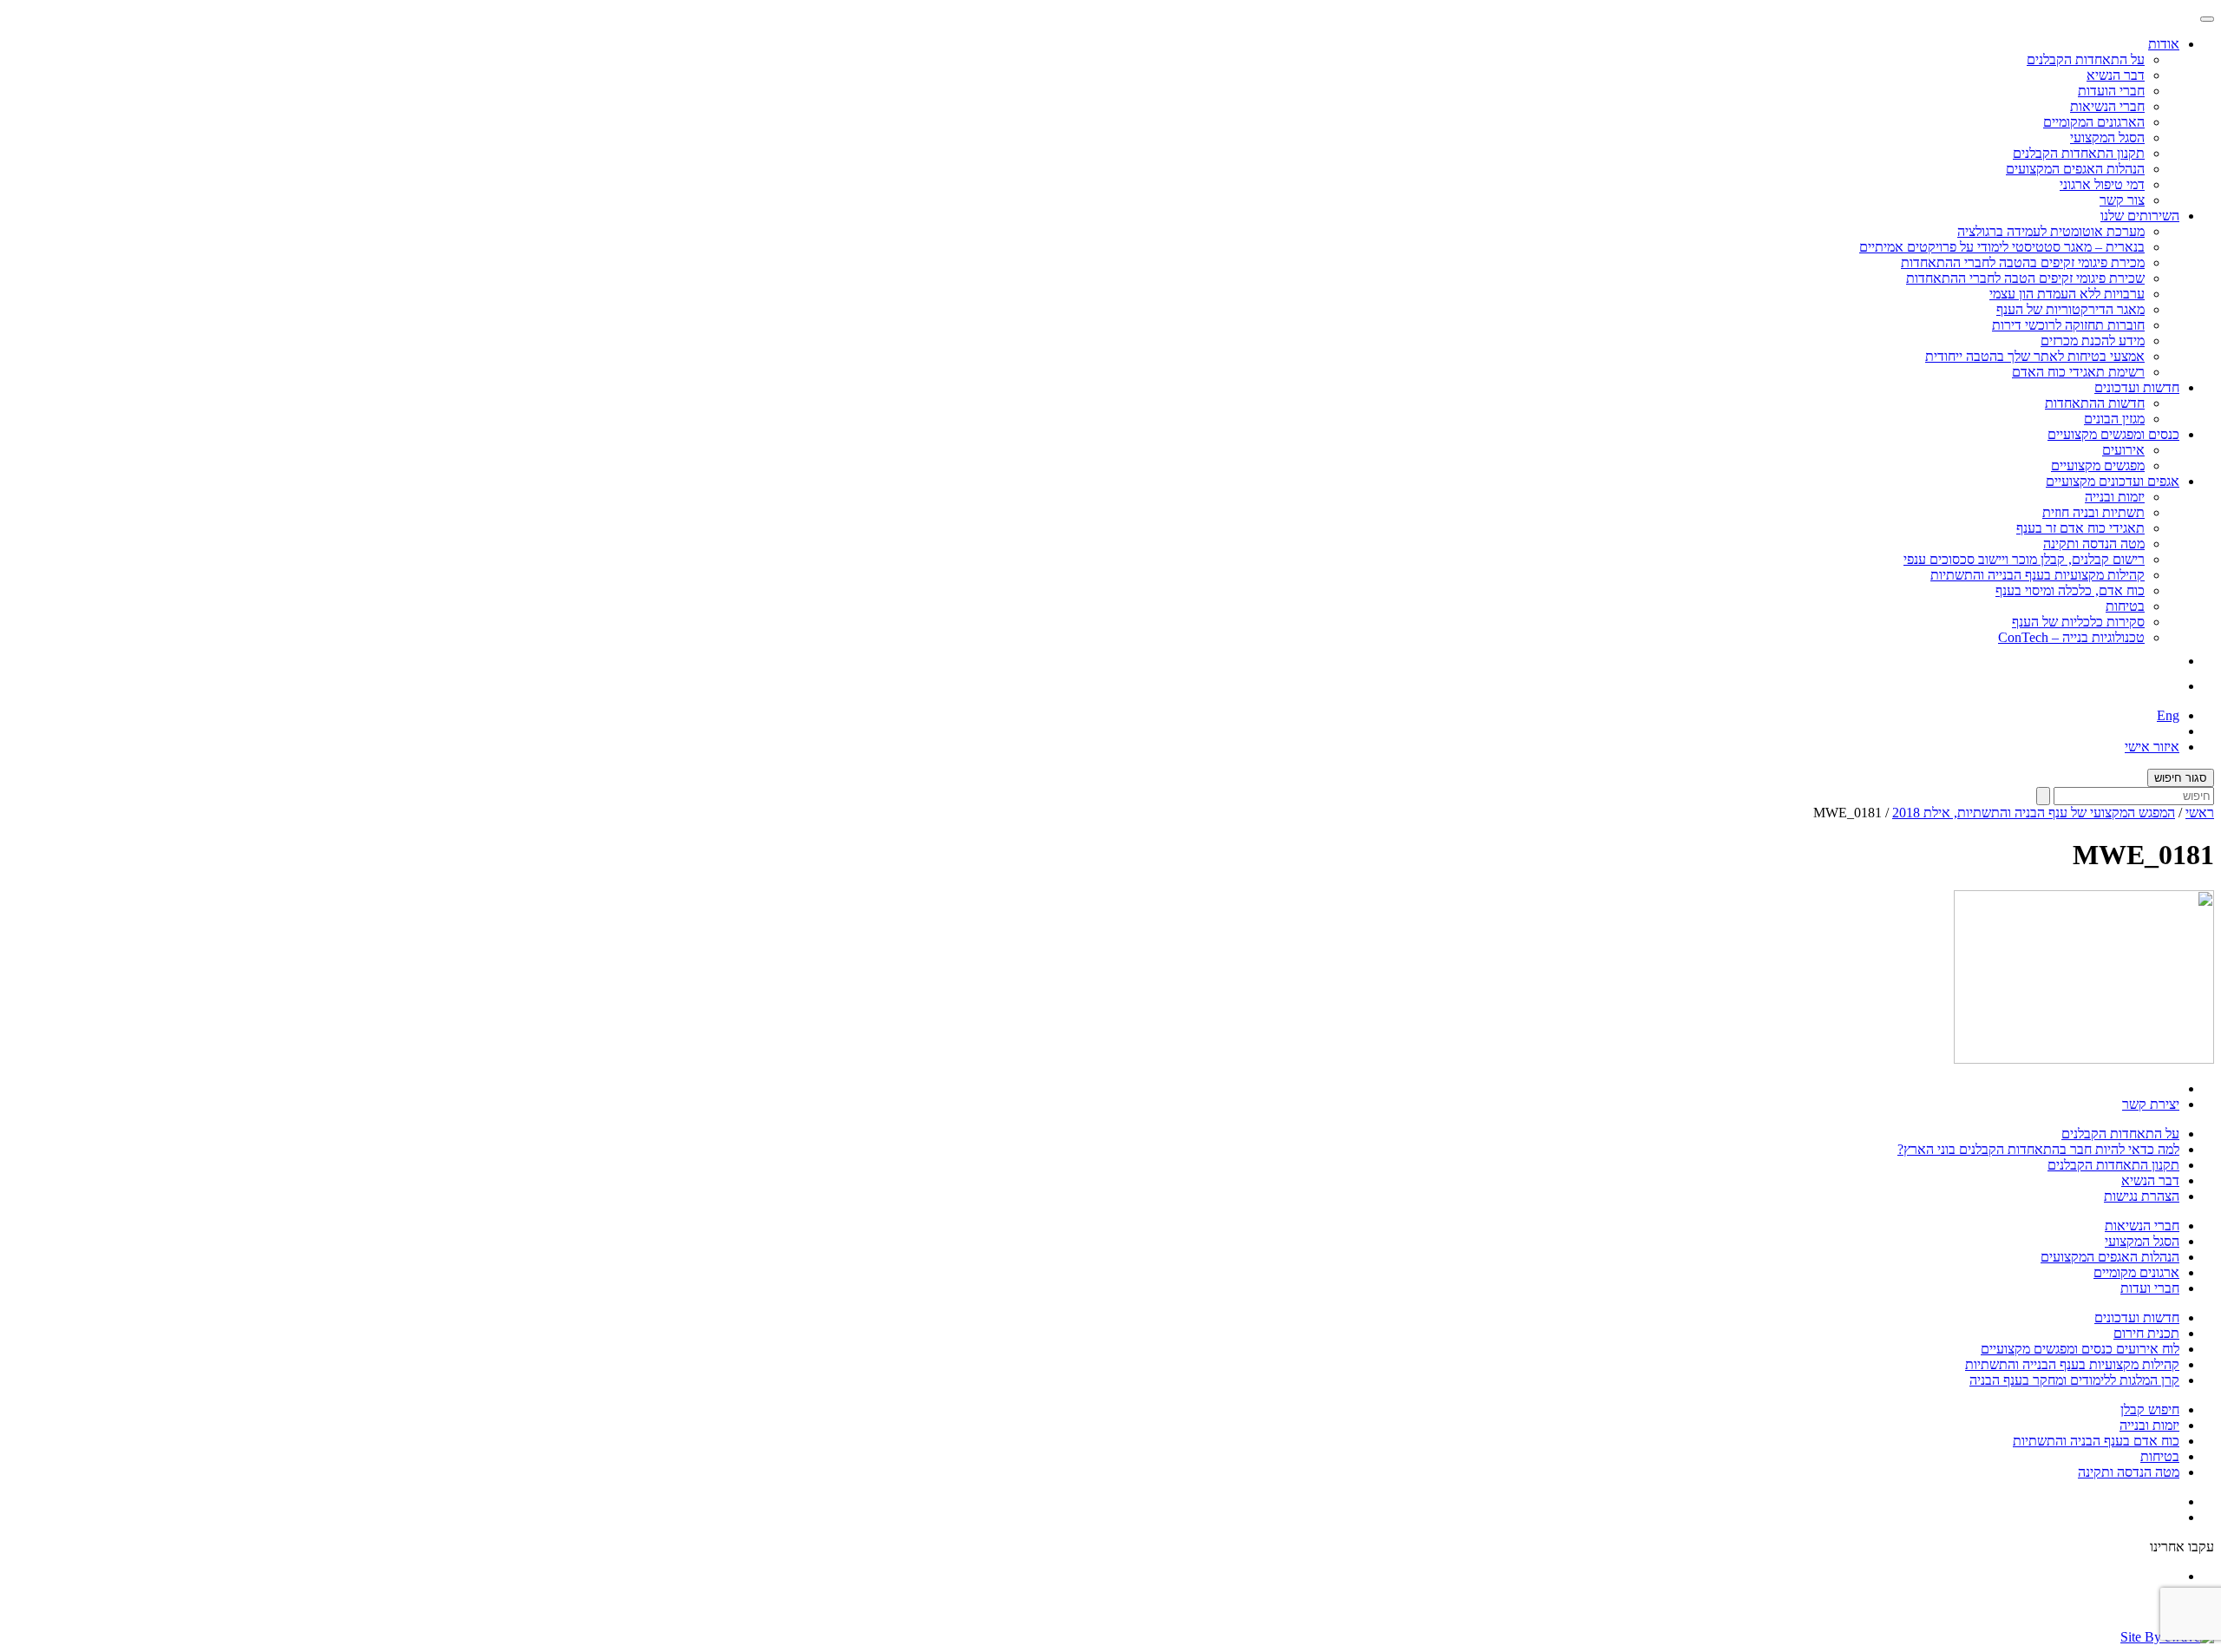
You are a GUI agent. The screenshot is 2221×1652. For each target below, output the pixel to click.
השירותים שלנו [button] (2140, 216)
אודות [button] (2164, 44)
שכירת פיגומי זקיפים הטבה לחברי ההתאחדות (2025, 278)
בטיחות (2125, 606)
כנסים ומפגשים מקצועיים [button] (2113, 434)
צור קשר (2122, 200)
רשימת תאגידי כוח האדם (2078, 372)
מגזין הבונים (2114, 419)
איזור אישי (2152, 747)
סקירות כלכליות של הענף (2078, 622)
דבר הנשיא (2116, 75)
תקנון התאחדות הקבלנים (2079, 153)
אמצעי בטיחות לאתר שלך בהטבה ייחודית (2035, 356)
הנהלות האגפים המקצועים (2075, 169)
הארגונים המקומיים (2094, 122)
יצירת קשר (2151, 1104)
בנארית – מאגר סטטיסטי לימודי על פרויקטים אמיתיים (2002, 247)
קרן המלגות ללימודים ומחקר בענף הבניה (2074, 1380)
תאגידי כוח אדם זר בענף (2080, 528)
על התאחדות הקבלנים (2086, 59)
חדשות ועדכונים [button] (2137, 387)
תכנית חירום (2146, 1333)
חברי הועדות (2111, 91)
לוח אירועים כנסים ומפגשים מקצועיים (2080, 1349)
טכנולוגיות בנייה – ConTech (2071, 637)
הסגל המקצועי (2107, 138)
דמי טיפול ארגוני (2102, 184)
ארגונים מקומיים (2136, 1272)
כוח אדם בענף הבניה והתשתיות (2096, 1441)
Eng (2168, 715)
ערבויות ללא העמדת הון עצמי (2067, 294)
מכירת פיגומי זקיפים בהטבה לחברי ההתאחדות (2023, 262)
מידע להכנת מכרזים (2093, 341)
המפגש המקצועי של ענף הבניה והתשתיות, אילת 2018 (2034, 813)
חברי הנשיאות (2107, 106)
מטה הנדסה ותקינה (2094, 544)
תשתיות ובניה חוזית (2093, 512)
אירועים (2123, 450)
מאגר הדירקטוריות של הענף (2070, 309)
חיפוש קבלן (2150, 1409)
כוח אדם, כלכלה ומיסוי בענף (2070, 590)
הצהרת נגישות (2142, 1196)
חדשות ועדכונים (2137, 1318)
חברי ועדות (2150, 1288)
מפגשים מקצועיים (2098, 465)
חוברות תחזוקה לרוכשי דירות (2068, 325)
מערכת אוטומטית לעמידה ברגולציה (2051, 231)
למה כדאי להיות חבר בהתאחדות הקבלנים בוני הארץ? (2038, 1149)
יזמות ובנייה (2115, 497)
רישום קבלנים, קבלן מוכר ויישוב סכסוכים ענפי (2024, 559)
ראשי (2200, 813)
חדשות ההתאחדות (2095, 403)
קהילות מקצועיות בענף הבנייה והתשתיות (2038, 575)
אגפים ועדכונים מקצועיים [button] (2113, 481)
